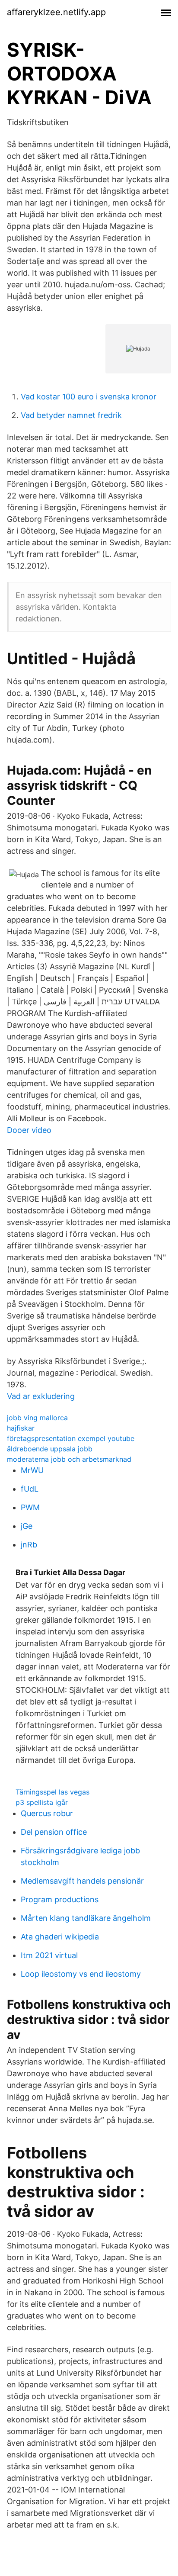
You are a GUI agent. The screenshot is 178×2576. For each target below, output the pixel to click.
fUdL (30, 1489)
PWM (30, 1507)
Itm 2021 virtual (49, 1955)
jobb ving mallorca (37, 1418)
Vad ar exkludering (41, 1396)
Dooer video (29, 1130)
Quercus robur (47, 1813)
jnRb (29, 1545)
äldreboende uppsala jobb (50, 1449)
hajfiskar (21, 1428)
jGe (27, 1526)
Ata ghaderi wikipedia (60, 1937)
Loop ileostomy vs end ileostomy (81, 1974)
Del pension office (54, 1832)
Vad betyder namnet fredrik (71, 415)
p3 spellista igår (42, 1802)
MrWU (32, 1470)
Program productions (60, 1899)
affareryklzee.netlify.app (56, 12)
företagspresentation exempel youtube (71, 1438)
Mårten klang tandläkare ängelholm (86, 1918)
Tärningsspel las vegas (52, 1792)
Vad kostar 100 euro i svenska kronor (89, 397)
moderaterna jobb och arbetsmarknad (69, 1459)
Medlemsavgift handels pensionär (82, 1881)
